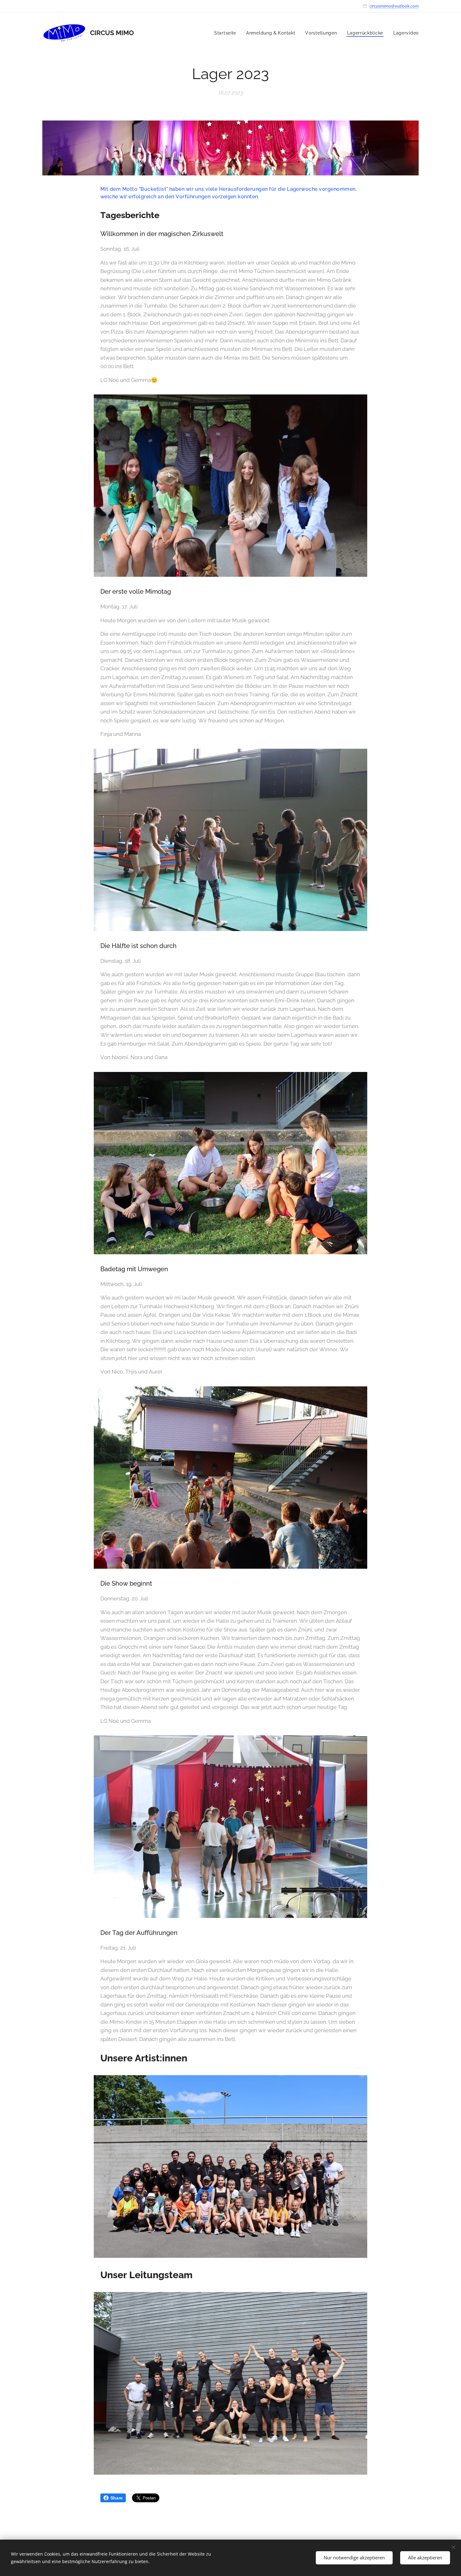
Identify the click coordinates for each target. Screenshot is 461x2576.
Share (117, 2498)
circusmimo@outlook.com (394, 6)
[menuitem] (227, 33)
